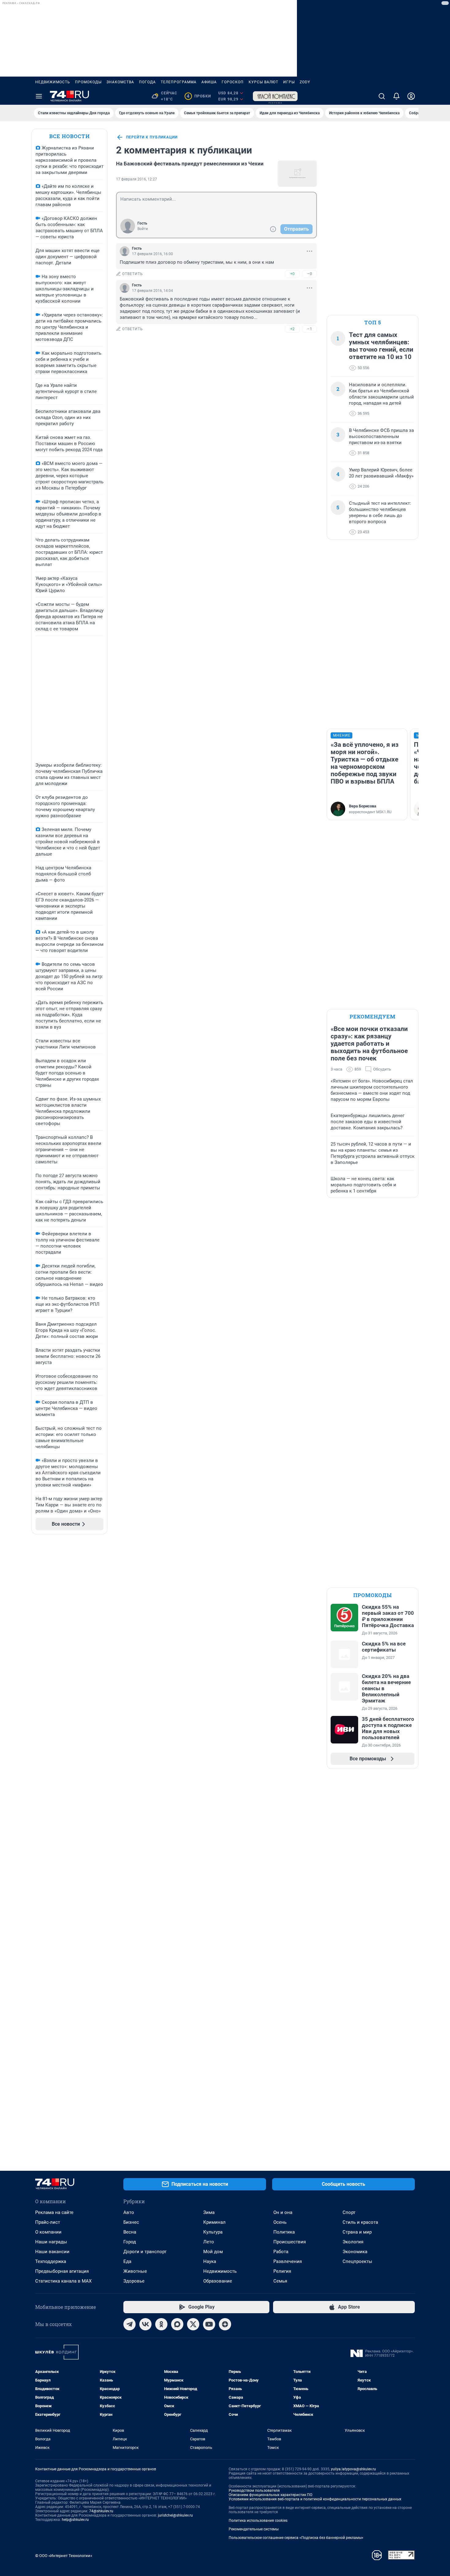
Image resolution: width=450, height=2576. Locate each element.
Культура (213, 2232)
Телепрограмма (179, 82)
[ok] (161, 2324)
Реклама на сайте (54, 2212)
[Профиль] (411, 96)
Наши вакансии (52, 2252)
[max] (177, 2324)
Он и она (283, 2212)
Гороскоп (233, 82)
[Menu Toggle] (39, 96)
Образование (218, 2281)
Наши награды (51, 2242)
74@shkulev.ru (101, 2511)
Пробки (199, 96)
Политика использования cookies (258, 2521)
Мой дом (213, 2252)
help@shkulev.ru (75, 2520)
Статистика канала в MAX (63, 2281)
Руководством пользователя (254, 2491)
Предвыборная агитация (62, 2271)
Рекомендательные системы (254, 2529)
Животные (135, 2271)
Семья (280, 2281)
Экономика (355, 2252)
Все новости (69, 136)
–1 (309, 329)
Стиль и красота (360, 2222)
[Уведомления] (396, 96)
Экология (353, 2242)
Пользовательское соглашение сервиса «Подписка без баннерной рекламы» (296, 2538)
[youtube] (209, 2324)
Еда (127, 2261)
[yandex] (225, 2324)
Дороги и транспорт (145, 2252)
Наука (210, 2261)
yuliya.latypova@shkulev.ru (353, 2469)
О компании (48, 2232)
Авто (129, 2212)
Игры (289, 82)
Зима (209, 2212)
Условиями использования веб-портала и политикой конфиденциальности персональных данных (315, 2499)
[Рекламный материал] (275, 96)
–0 (309, 274)
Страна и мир (357, 2232)
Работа (281, 2252)
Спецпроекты (357, 2261)
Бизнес (131, 2222)
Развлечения (288, 2261)
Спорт (349, 2212)
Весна (130, 2232)
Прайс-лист (48, 2222)
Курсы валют (263, 82)
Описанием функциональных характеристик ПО (270, 2495)
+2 (292, 329)
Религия (282, 2271)
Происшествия (290, 2242)
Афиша (209, 82)
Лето (209, 2242)
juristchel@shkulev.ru (175, 2515)
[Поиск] (382, 96)
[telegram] (129, 2324)
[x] (193, 2324)
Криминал (214, 2222)
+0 (292, 274)
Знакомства (120, 82)
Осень (280, 2222)
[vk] (145, 2324)
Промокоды (88, 82)
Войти (143, 229)
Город (130, 2242)
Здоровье (134, 2281)
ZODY (305, 82)
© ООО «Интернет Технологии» (64, 2556)
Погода (147, 82)
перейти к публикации (152, 137)
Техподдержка (51, 2261)
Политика (284, 2232)
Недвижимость (53, 82)
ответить (133, 274)
